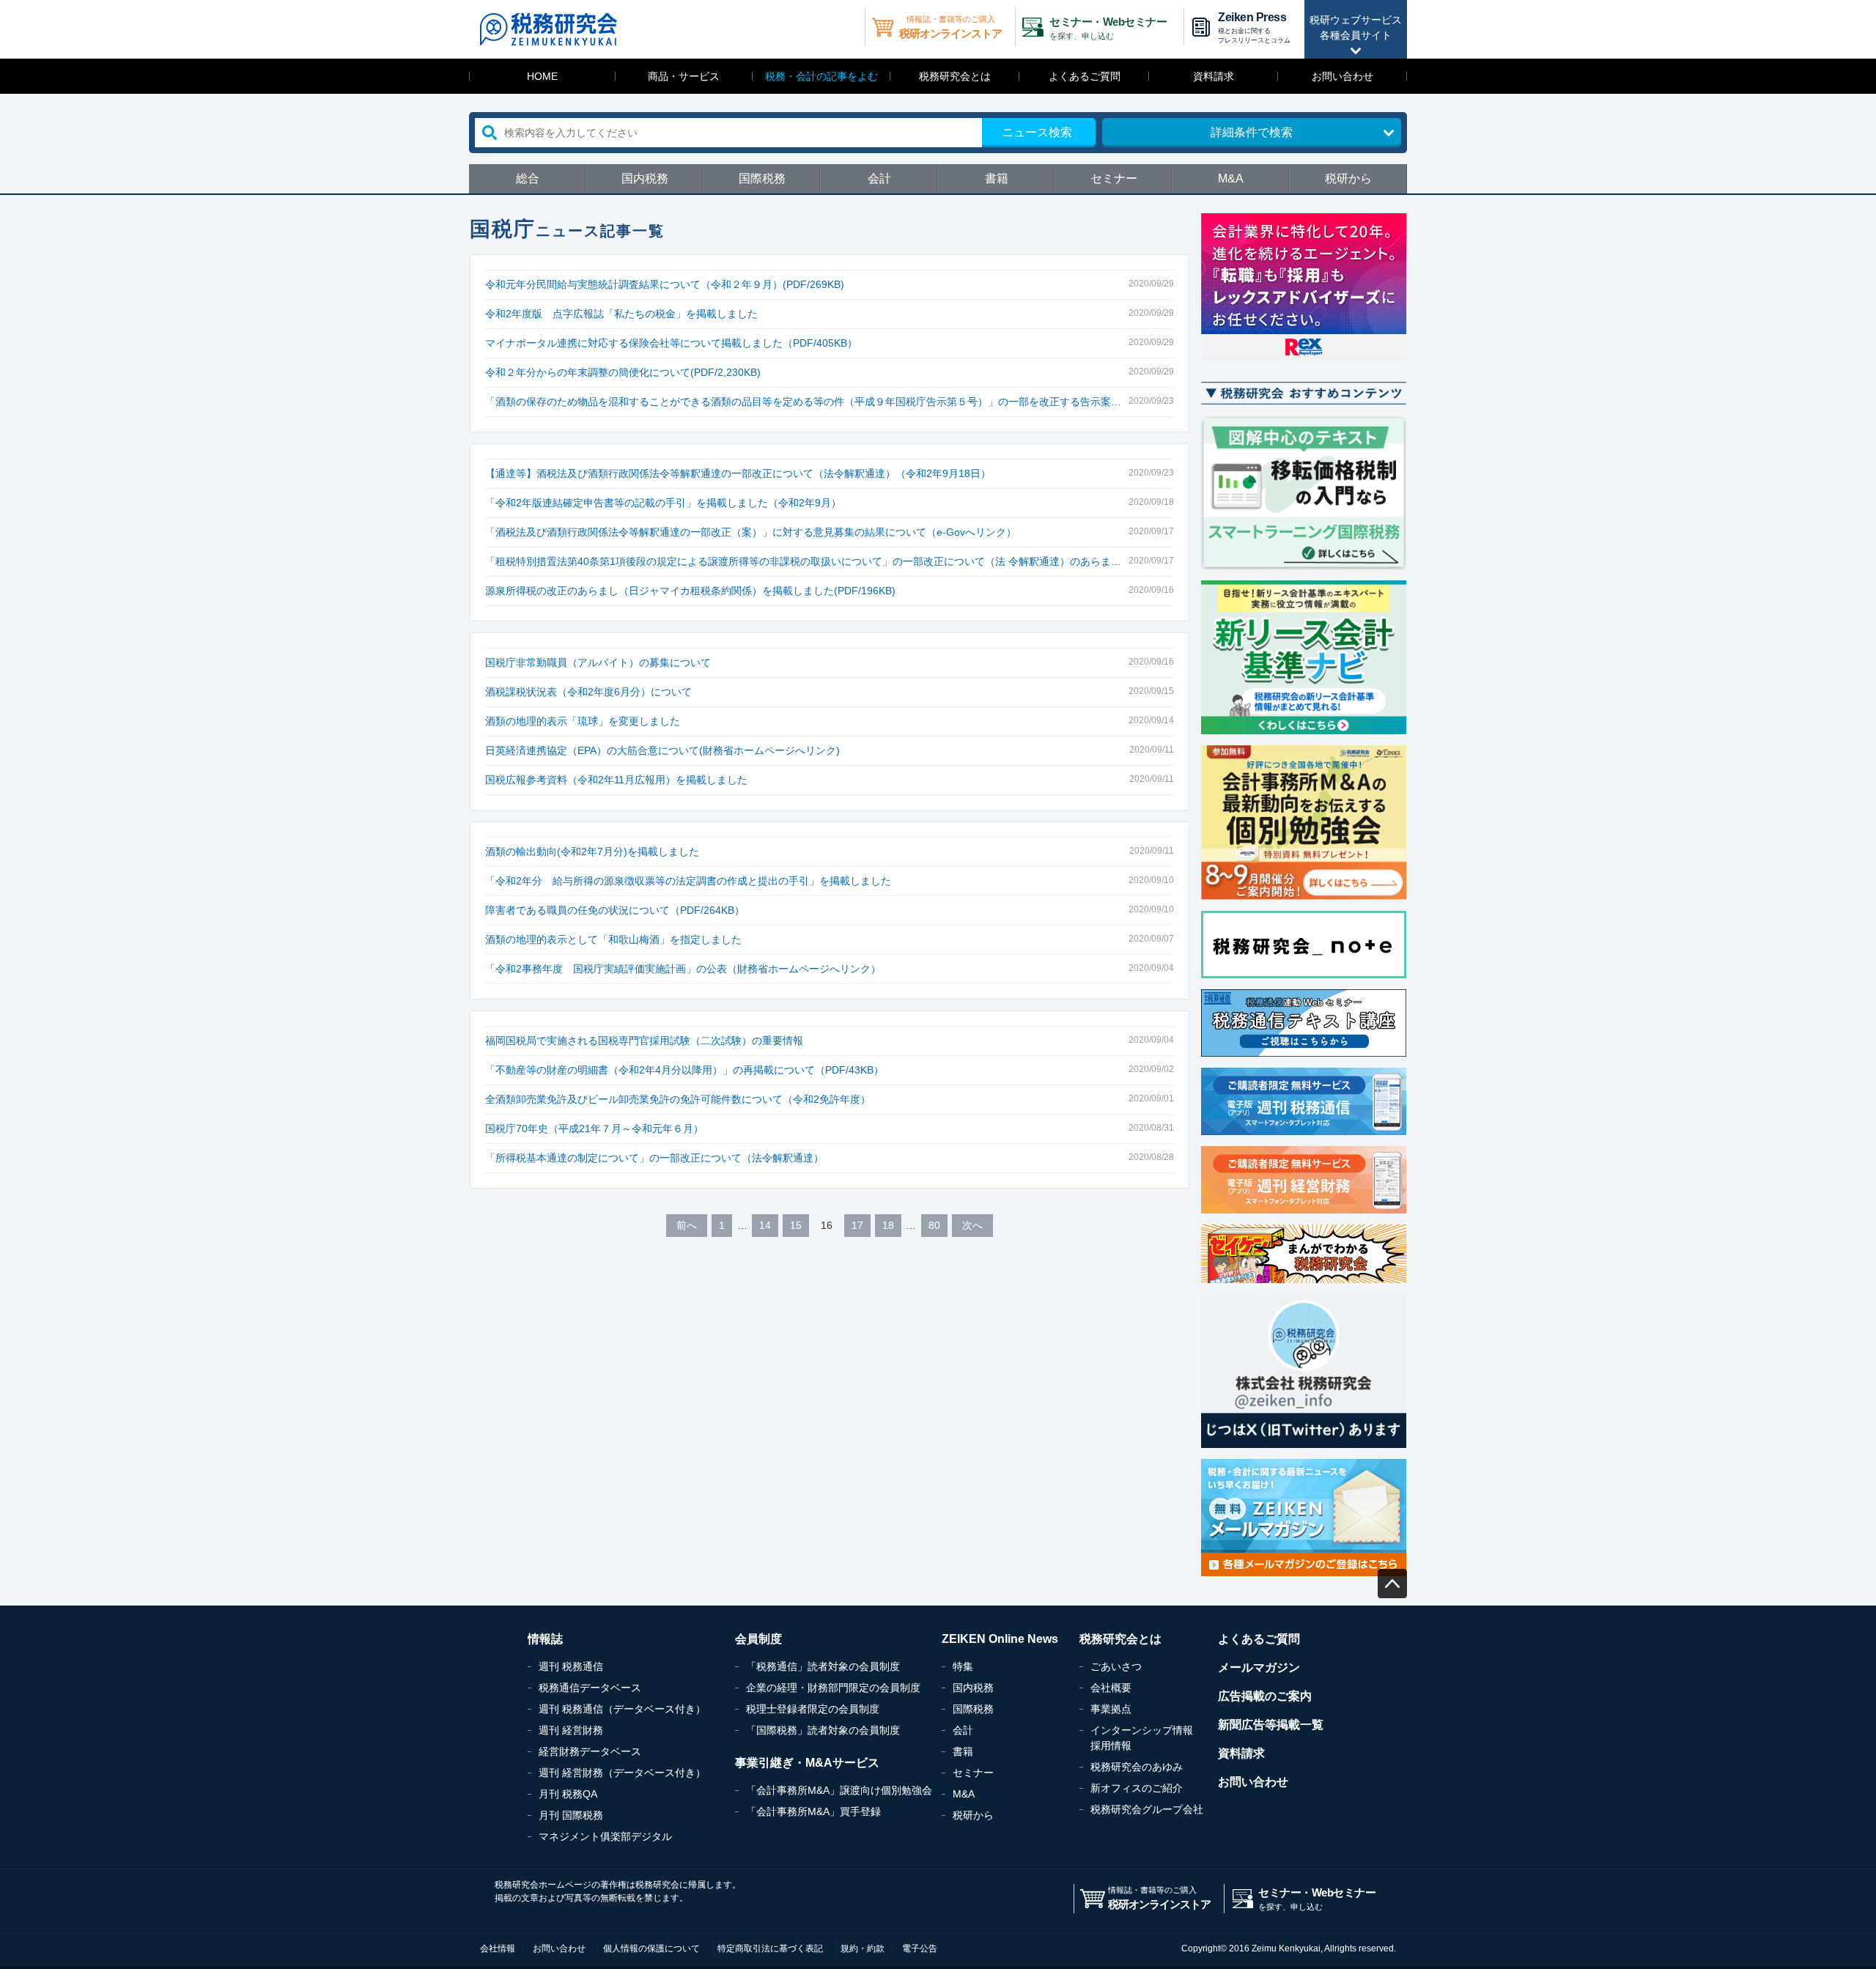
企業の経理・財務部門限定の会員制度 (833, 1688)
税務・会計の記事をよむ (821, 76)
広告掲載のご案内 (1265, 1696)
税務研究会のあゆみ (1137, 1767)
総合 (528, 178)
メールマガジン (1259, 1667)
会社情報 (498, 1948)
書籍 (997, 178)
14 (765, 1225)
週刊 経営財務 (571, 1730)
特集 (963, 1666)
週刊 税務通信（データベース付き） (622, 1709)
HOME (542, 76)
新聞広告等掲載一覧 (1271, 1725)
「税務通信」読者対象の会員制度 (823, 1666)
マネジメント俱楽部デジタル (605, 1836)
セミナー (1114, 178)
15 (796, 1225)
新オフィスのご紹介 (1137, 1788)
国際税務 (762, 178)
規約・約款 (863, 1948)
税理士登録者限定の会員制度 (813, 1709)
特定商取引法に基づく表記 (770, 1948)
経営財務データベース (590, 1751)
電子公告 (920, 1948)
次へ (972, 1225)
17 (857, 1225)
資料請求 (1214, 76)
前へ (687, 1225)
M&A (1231, 178)
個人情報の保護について (651, 1948)
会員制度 (758, 1639)
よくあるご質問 (1085, 76)
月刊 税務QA (568, 1794)
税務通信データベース (590, 1688)
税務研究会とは (955, 76)
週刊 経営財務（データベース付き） (622, 1773)
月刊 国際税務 (571, 1815)
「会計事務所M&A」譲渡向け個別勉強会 (839, 1790)
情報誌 (545, 1639)
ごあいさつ (1116, 1666)
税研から (1348, 178)
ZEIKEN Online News (1000, 1639)
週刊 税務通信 (571, 1666)
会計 (879, 178)
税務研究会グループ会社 (1147, 1809)
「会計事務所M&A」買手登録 (813, 1811)
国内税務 (645, 178)
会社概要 (1111, 1688)
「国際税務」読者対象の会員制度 (823, 1730)
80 (934, 1225)
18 (888, 1225)
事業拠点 (1111, 1709)
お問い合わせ (1343, 76)
